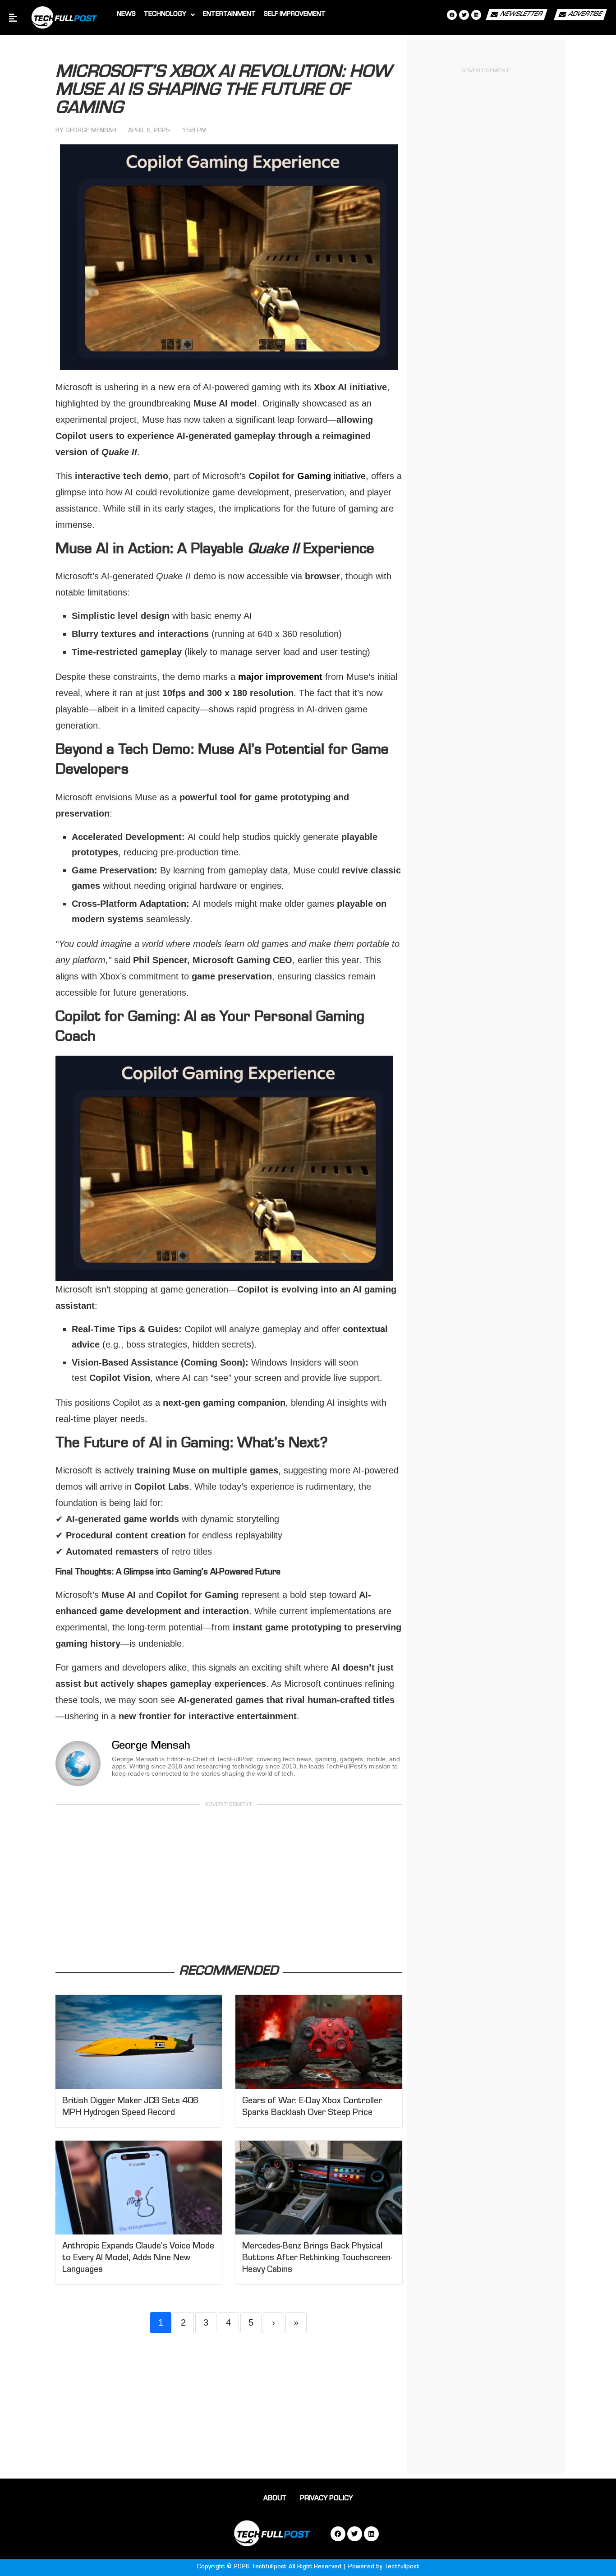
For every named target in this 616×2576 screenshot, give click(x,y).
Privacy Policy (326, 2499)
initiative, (333, 476)
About (275, 2499)
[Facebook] (452, 15)
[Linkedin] (476, 15)
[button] (169, 15)
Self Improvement (295, 15)
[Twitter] (464, 15)
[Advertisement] (229, 1887)
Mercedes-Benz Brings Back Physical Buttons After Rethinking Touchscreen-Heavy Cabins (317, 2259)
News (126, 15)
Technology (165, 15)
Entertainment (229, 15)
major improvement (280, 677)
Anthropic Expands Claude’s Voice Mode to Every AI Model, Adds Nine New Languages (138, 2259)
